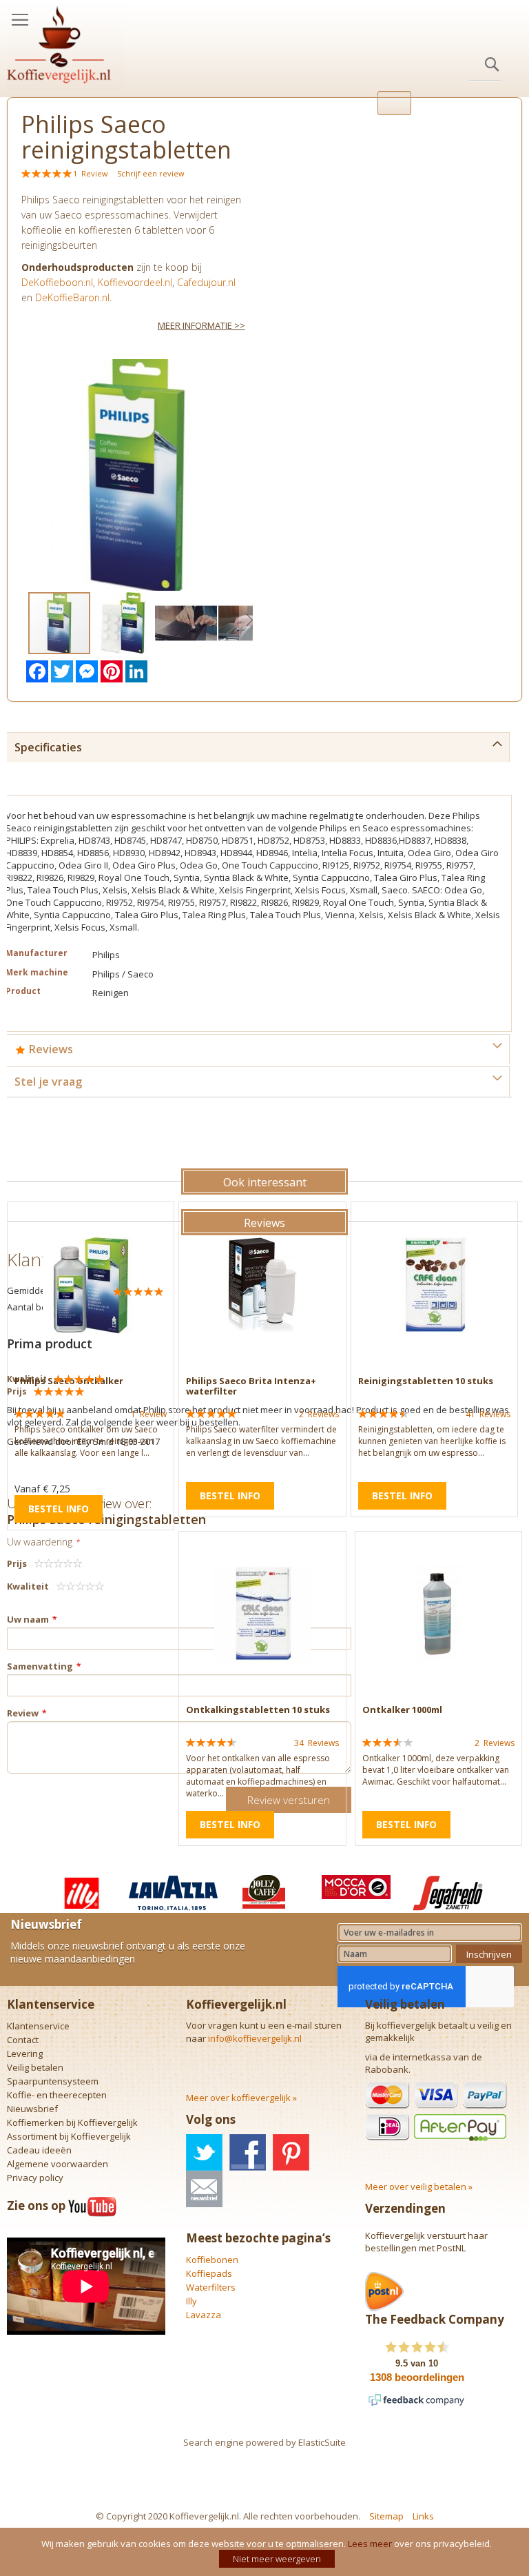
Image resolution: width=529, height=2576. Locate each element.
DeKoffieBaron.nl (72, 297)
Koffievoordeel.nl (135, 282)
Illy (191, 2301)
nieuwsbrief (204, 2189)
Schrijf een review (151, 173)
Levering (25, 2053)
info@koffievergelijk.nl (255, 2038)
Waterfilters (211, 2287)
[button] (123, 623)
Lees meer (370, 2544)
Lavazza (204, 2315)
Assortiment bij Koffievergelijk (69, 2136)
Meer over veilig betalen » (419, 2187)
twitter (204, 2152)
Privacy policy (35, 2178)
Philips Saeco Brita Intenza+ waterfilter (251, 1386)
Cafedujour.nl (206, 282)
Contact (23, 2040)
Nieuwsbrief (32, 2109)
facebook (248, 2152)
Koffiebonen (212, 2260)
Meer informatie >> (201, 325)
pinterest (291, 2152)
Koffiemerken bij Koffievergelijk (72, 2122)
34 (317, 1743)
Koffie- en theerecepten (57, 2095)
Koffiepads (209, 2273)
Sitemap (386, 2516)
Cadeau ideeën (39, 2150)
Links (423, 2516)
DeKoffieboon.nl (57, 282)
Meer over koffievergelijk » (241, 2098)
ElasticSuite (322, 2442)
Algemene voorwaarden (58, 2164)
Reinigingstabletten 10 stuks (426, 1381)
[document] (266, 2552)
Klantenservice (38, 2026)
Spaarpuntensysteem (53, 2081)
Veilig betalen (35, 2067)
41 (488, 1414)
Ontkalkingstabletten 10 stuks (258, 1710)
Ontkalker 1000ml (402, 1710)
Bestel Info (59, 1509)
